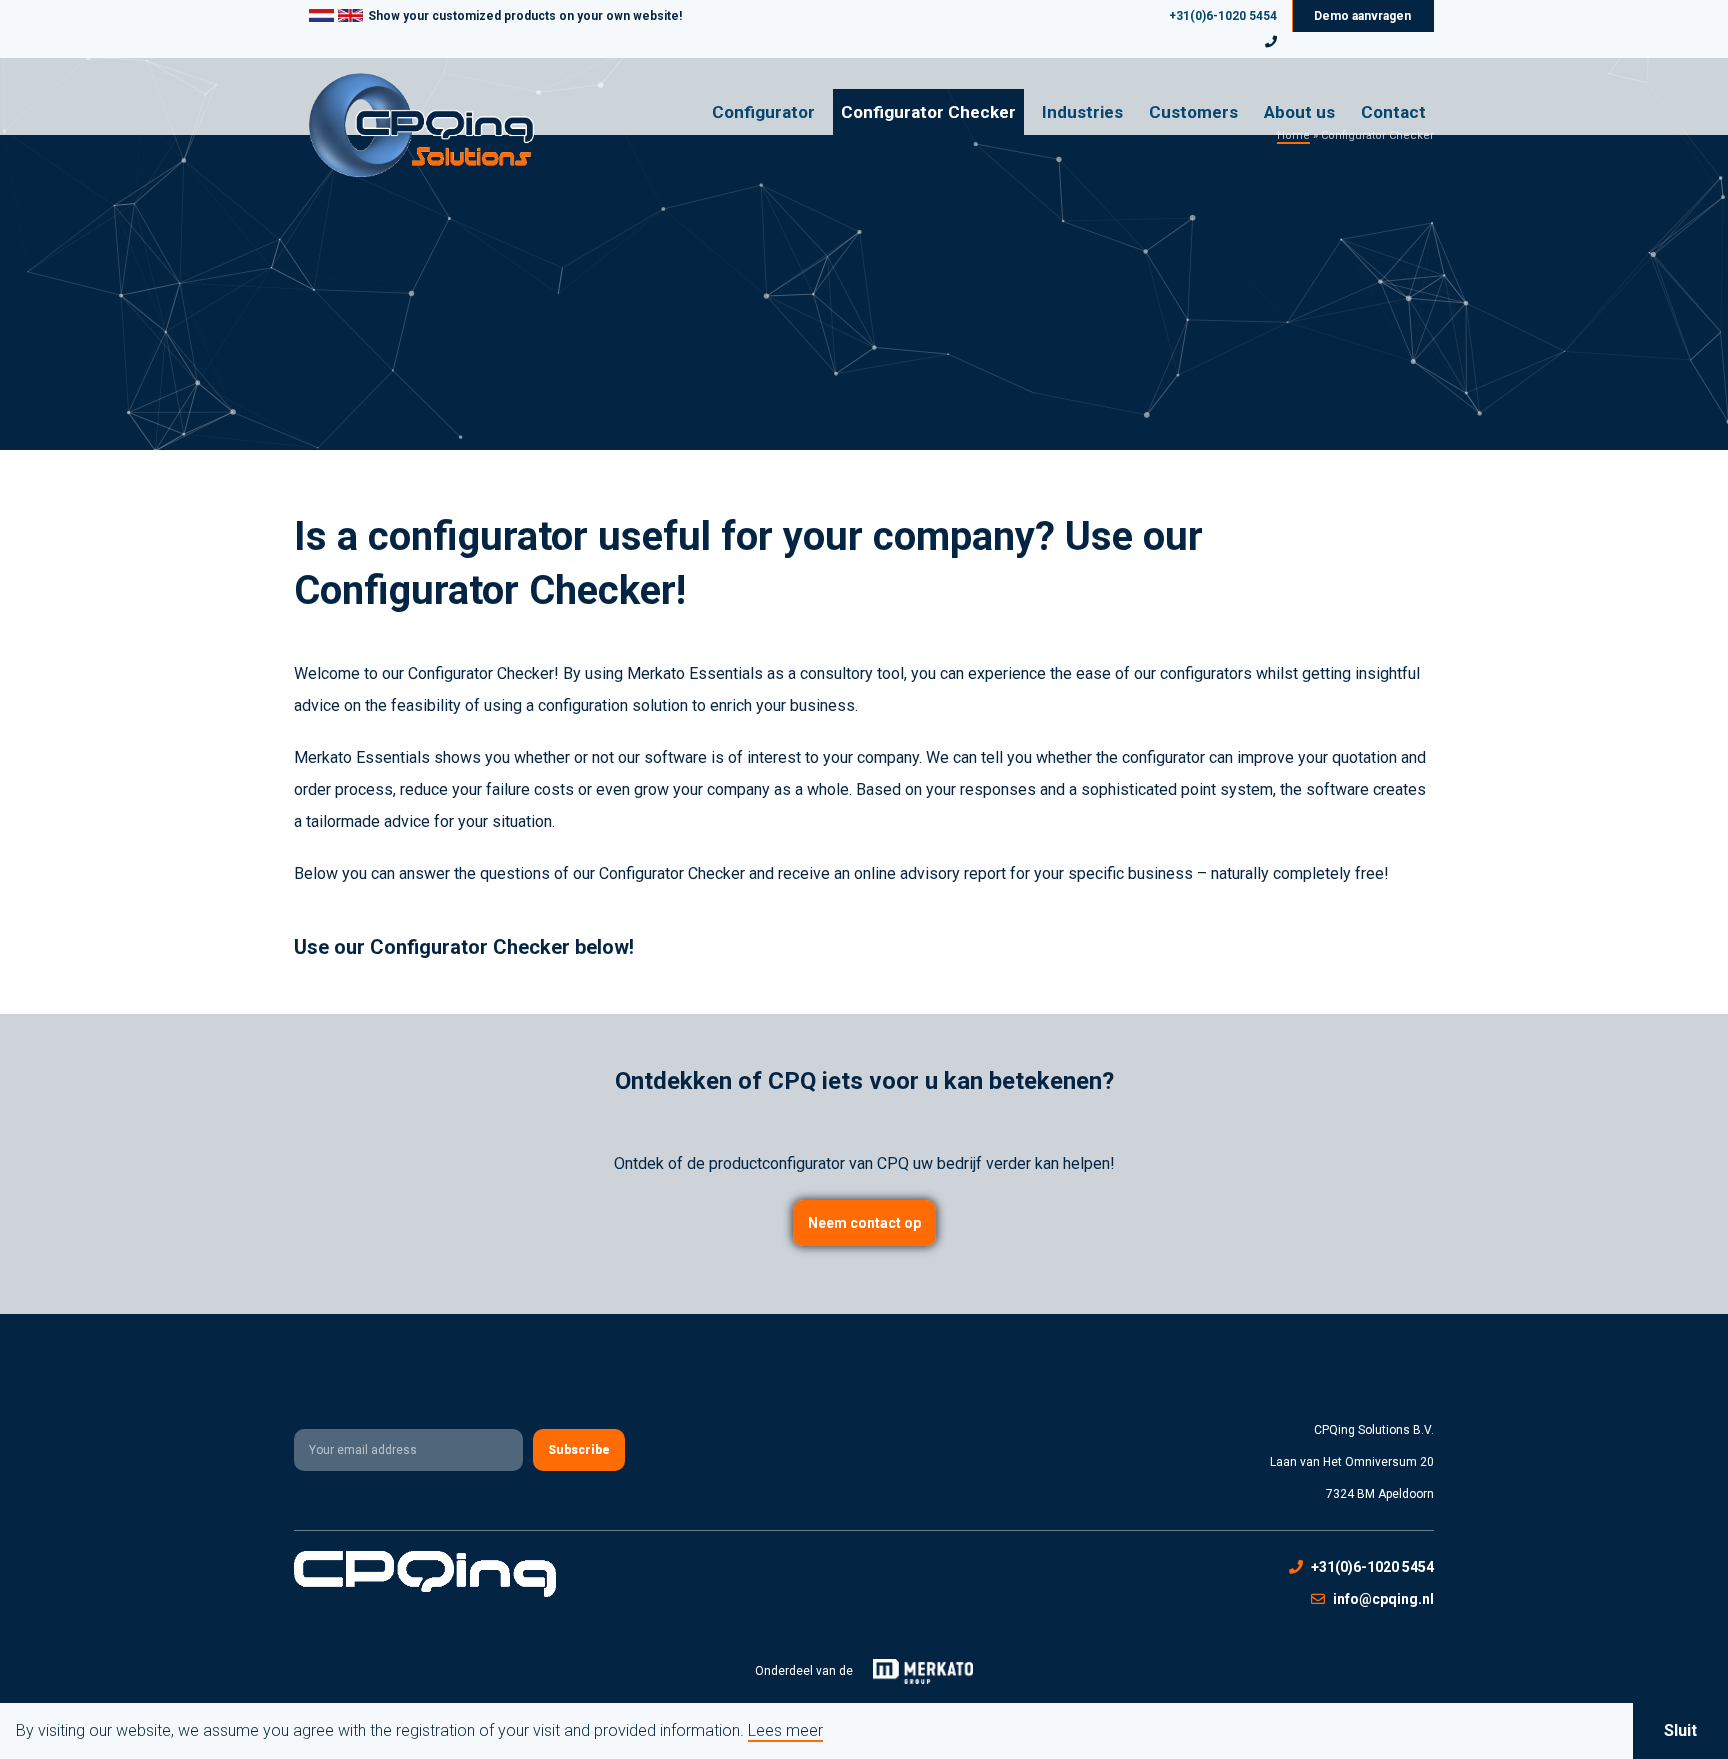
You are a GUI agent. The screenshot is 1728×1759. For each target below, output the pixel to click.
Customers (1193, 112)
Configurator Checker (928, 112)
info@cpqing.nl (1383, 1599)
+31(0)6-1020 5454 (1223, 16)
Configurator (763, 112)
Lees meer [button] (785, 1731)
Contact (1393, 112)
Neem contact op (864, 1223)
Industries (1082, 112)
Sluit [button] (1680, 1730)
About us (1299, 112)
